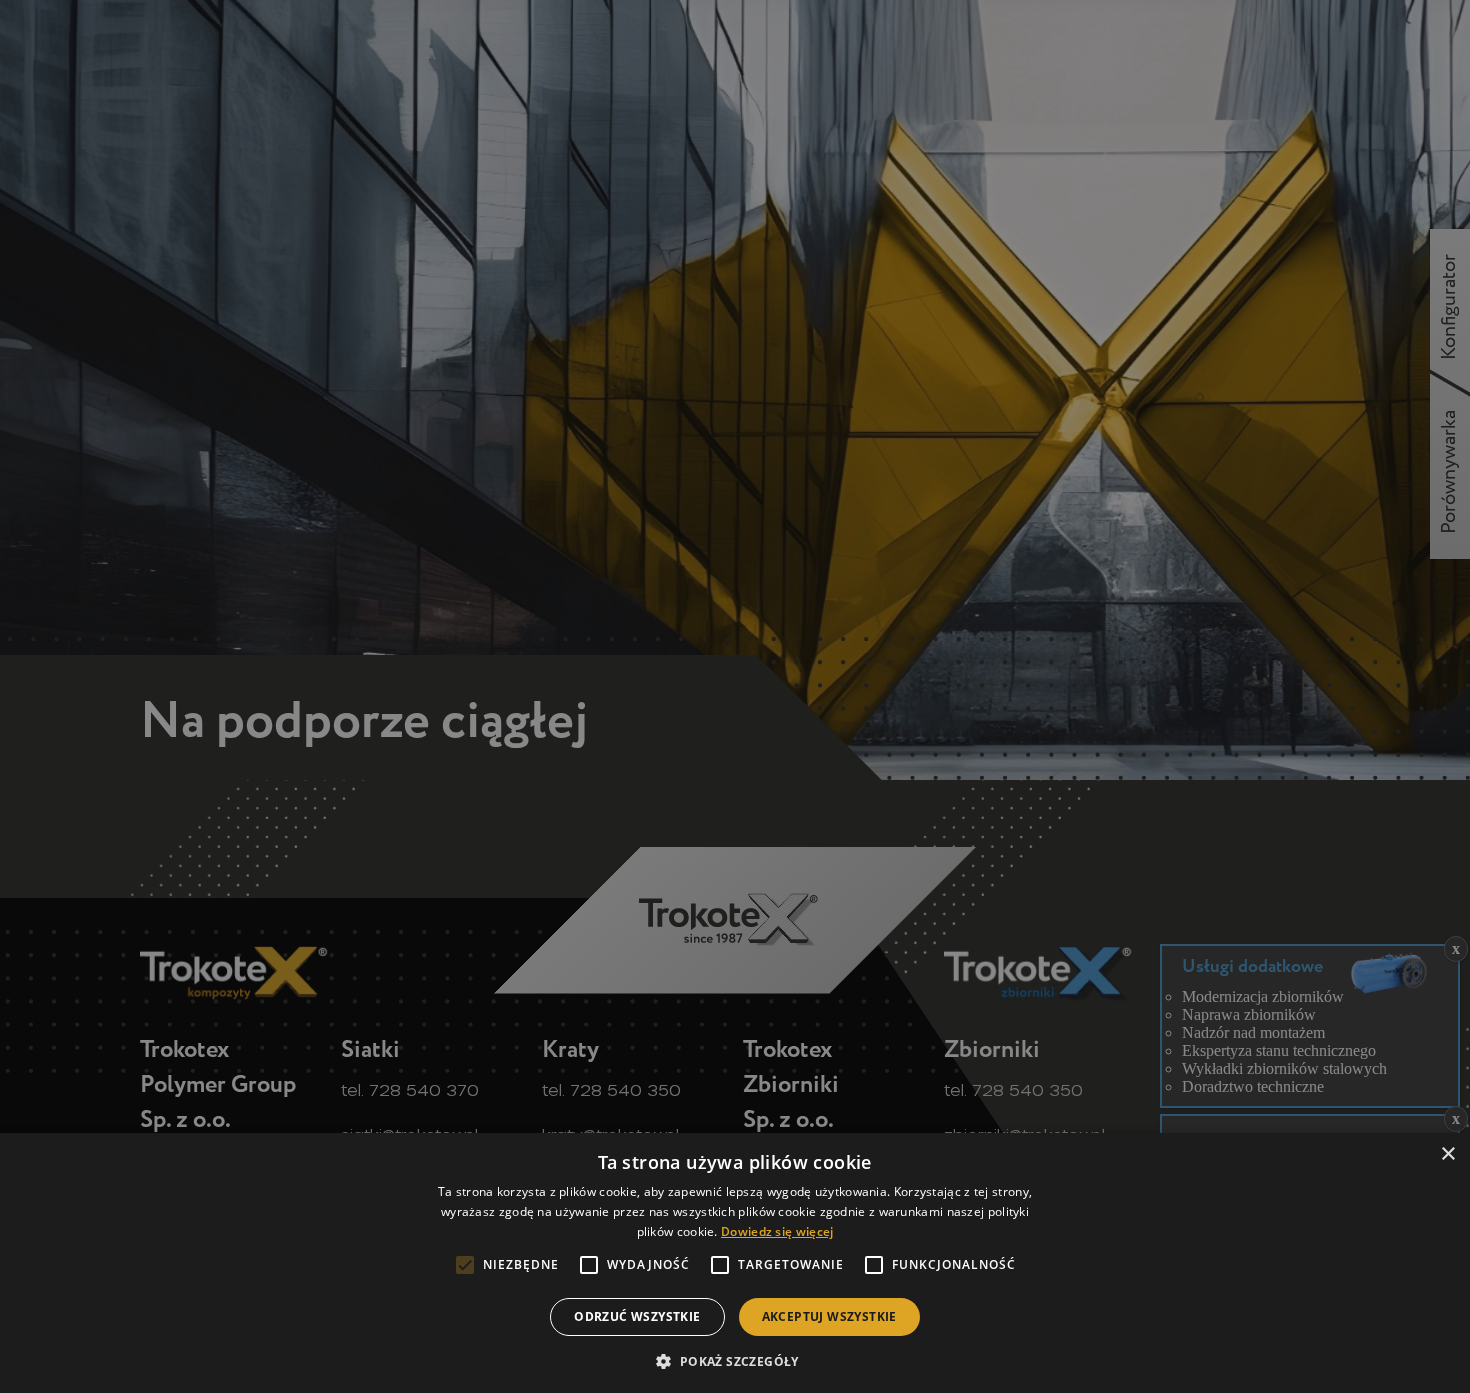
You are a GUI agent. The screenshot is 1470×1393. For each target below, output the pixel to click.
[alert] (735, 696)
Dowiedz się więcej (777, 1231)
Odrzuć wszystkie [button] (637, 1316)
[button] (734, 1360)
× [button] (1447, 1154)
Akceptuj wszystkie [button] (829, 1316)
